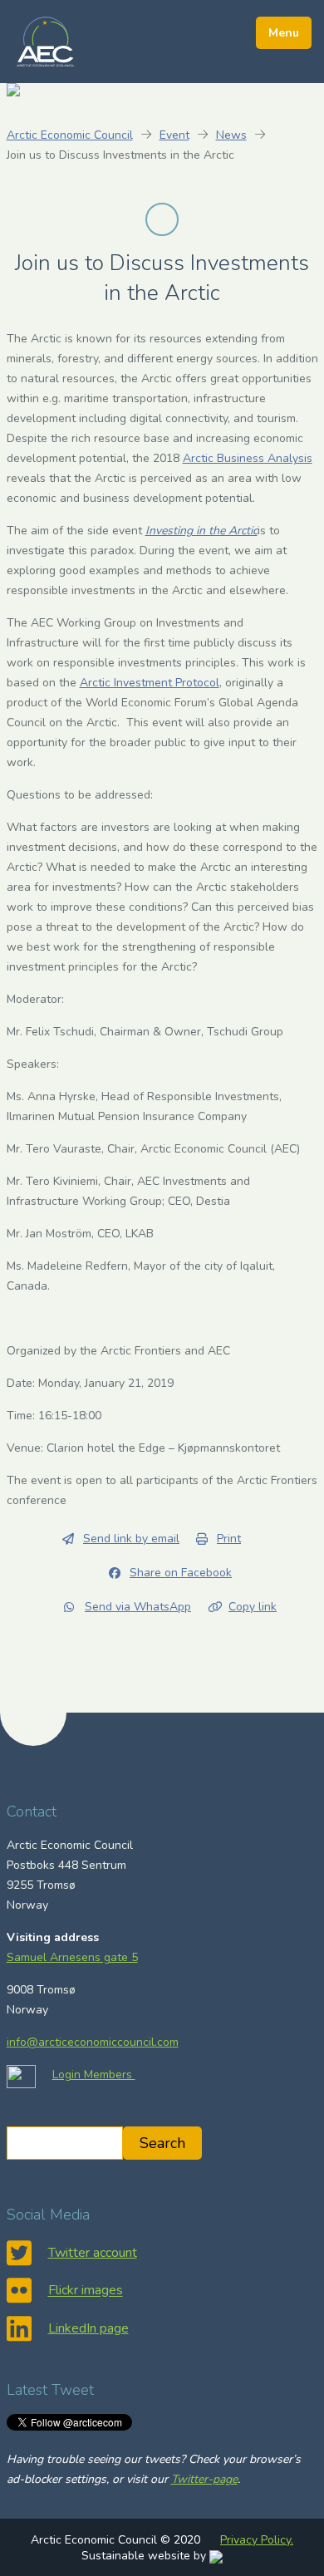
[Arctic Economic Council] (46, 41)
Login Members (94, 2075)
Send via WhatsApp (138, 1607)
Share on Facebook (181, 1573)
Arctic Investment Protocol (150, 683)
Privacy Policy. (257, 2540)
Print (229, 1539)
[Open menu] (284, 33)
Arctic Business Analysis (248, 458)
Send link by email (131, 1539)
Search (162, 2143)
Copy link (253, 1607)
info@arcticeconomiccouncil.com (93, 2042)
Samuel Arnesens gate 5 (72, 1957)
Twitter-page (204, 2479)
